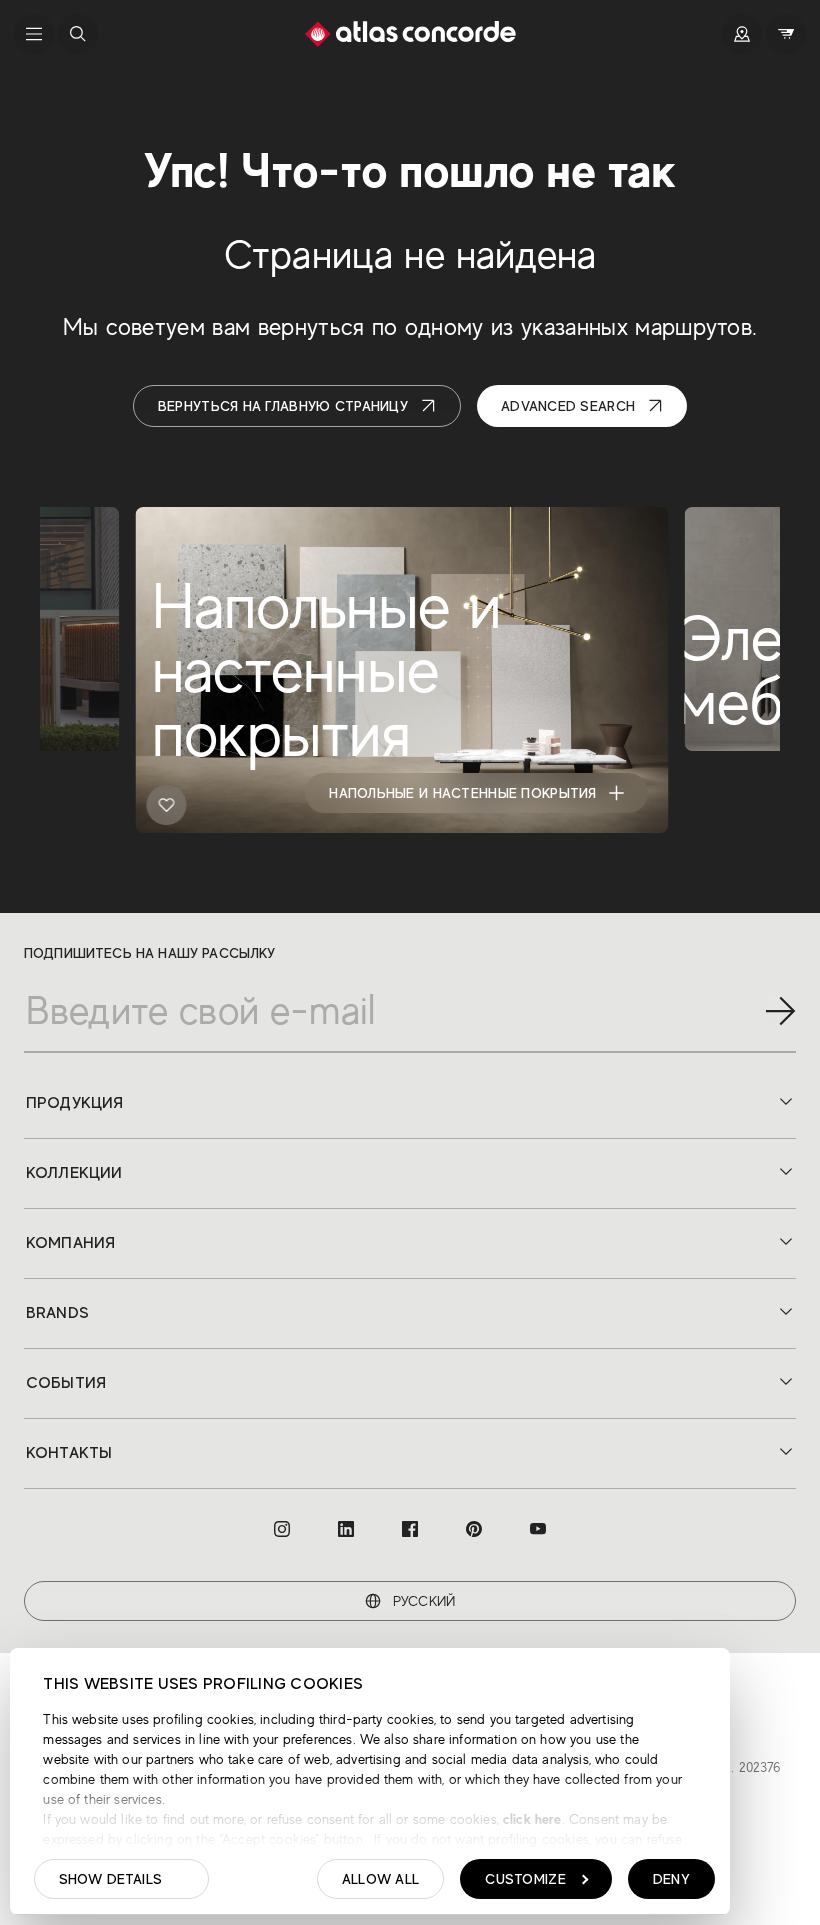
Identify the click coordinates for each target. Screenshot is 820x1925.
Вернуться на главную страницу (283, 406)
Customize (525, 1879)
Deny (671, 1879)
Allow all (381, 1879)
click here (530, 1819)
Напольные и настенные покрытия (462, 793)
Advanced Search (568, 406)
